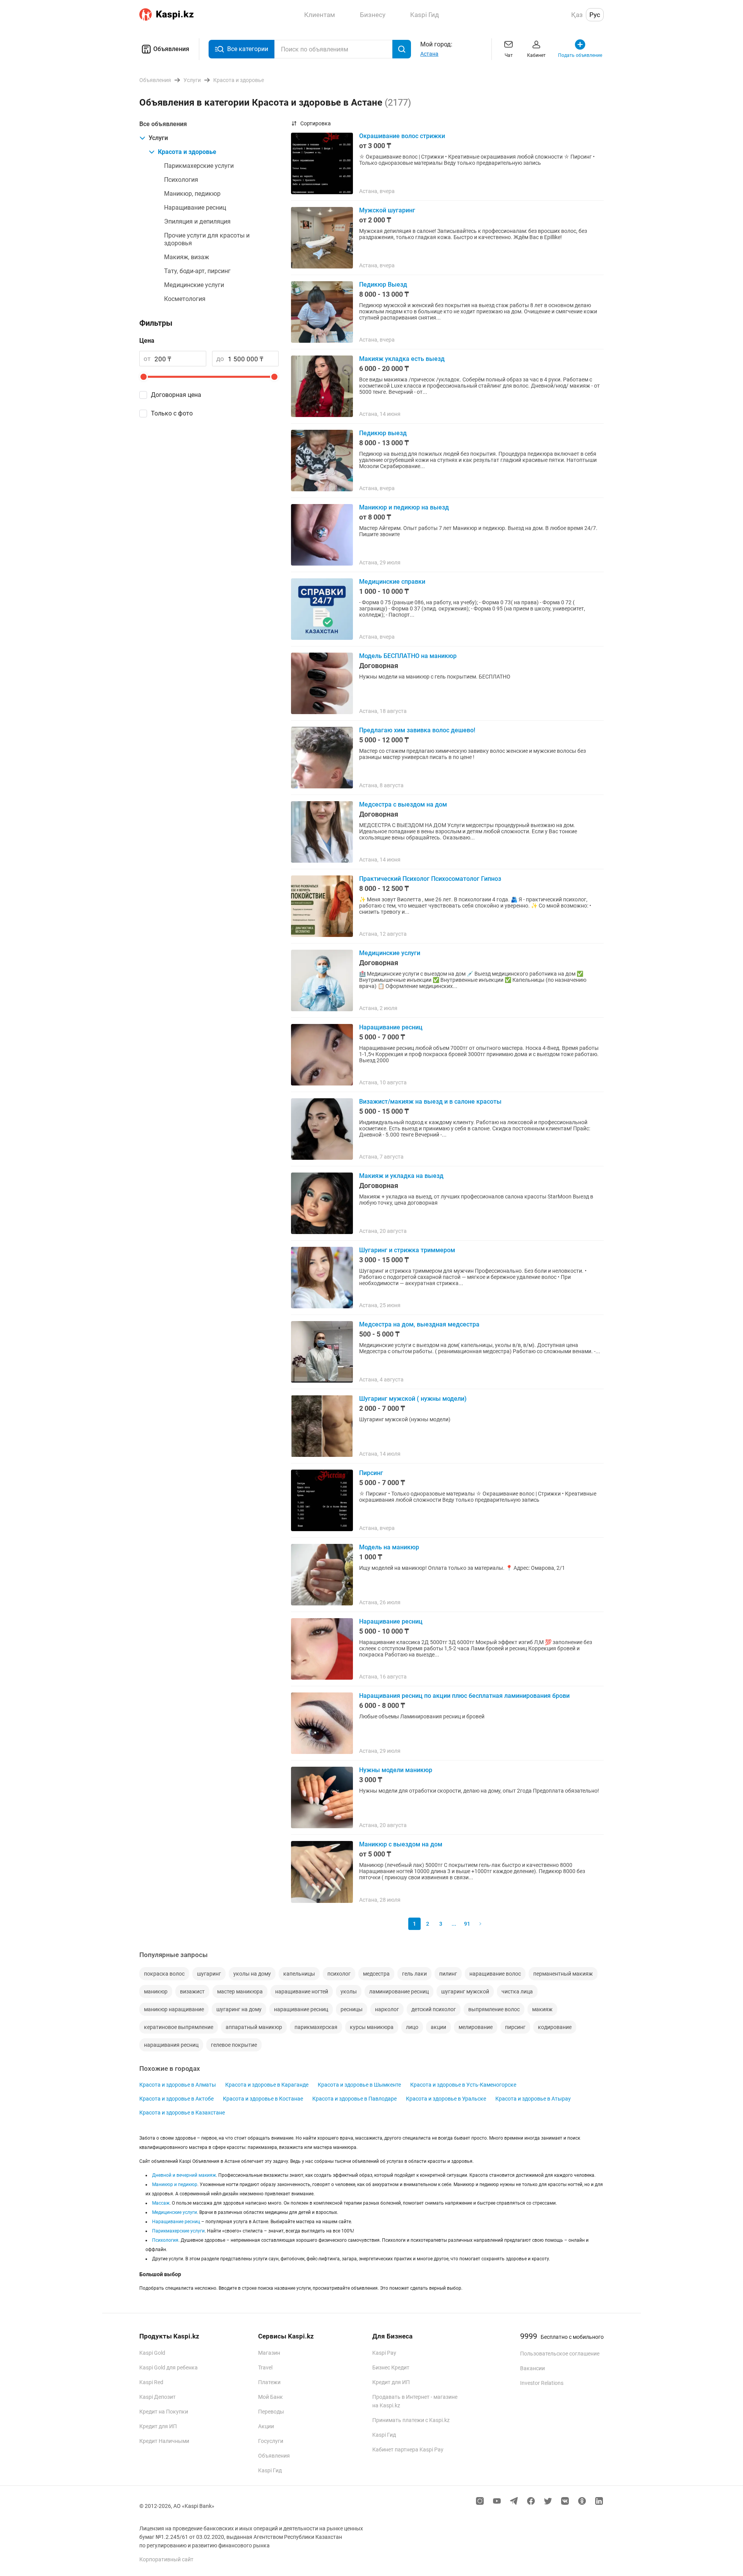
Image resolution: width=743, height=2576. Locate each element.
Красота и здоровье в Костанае (263, 2099)
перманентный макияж (563, 1974)
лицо (412, 2027)
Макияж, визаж (187, 257)
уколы (349, 1991)
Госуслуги (271, 2441)
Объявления (171, 49)
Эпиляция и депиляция (197, 221)
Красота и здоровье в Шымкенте (359, 2085)
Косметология (185, 299)
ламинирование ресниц (399, 1991)
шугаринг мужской (465, 1991)
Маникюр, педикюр (192, 194)
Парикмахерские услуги (199, 166)
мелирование (476, 2027)
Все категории (248, 49)
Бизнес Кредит (391, 2367)
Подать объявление (580, 55)
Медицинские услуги (194, 285)
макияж (542, 2009)
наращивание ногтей (302, 1991)
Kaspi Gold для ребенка (169, 2367)
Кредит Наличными (164, 2441)
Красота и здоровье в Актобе (176, 2099)
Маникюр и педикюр (175, 2185)
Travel (265, 2367)
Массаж (161, 2203)
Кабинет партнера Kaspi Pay (408, 2450)
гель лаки (414, 1974)
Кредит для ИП (158, 2426)
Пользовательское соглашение (560, 2354)
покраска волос (164, 1974)
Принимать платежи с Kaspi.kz (411, 2420)
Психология (181, 180)
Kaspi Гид (270, 2470)
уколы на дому (252, 1974)
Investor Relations (542, 2383)
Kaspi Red (151, 2382)
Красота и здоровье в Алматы (178, 2085)
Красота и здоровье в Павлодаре (354, 2099)
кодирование (555, 2027)
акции (438, 2027)
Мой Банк (270, 2397)
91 (467, 1924)
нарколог (387, 2009)
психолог (339, 1974)
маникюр (156, 1991)
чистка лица (517, 1991)
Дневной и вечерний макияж (184, 2175)
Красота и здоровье (187, 152)
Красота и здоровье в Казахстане (182, 2113)
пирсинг (515, 2027)
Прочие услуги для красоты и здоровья (207, 239)
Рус (595, 15)
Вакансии (532, 2368)
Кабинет (536, 55)
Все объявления (163, 124)
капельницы (299, 1974)
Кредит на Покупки (164, 2412)
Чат (509, 55)
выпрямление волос (494, 2009)
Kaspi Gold (152, 2353)
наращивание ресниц (301, 2009)
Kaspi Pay (384, 2353)
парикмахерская (316, 2027)
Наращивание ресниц (195, 208)
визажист (192, 1991)
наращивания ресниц (171, 2045)
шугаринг (209, 1974)
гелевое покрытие (234, 2045)
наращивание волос (495, 1974)
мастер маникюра (240, 1991)
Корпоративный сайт (166, 2559)
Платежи (269, 2382)
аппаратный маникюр (254, 2027)
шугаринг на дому (239, 2009)
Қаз (577, 15)
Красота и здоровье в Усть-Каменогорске (463, 2085)
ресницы (352, 2009)
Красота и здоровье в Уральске (446, 2099)
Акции (266, 2426)
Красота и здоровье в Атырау (533, 2099)
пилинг (448, 1974)
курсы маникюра (372, 2027)
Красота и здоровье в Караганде (267, 2085)
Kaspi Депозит (158, 2397)
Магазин (269, 2353)
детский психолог (434, 2009)
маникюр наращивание (174, 2009)
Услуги (158, 138)
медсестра (376, 1974)
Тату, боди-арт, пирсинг (197, 271)
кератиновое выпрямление (179, 2027)
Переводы (271, 2412)
